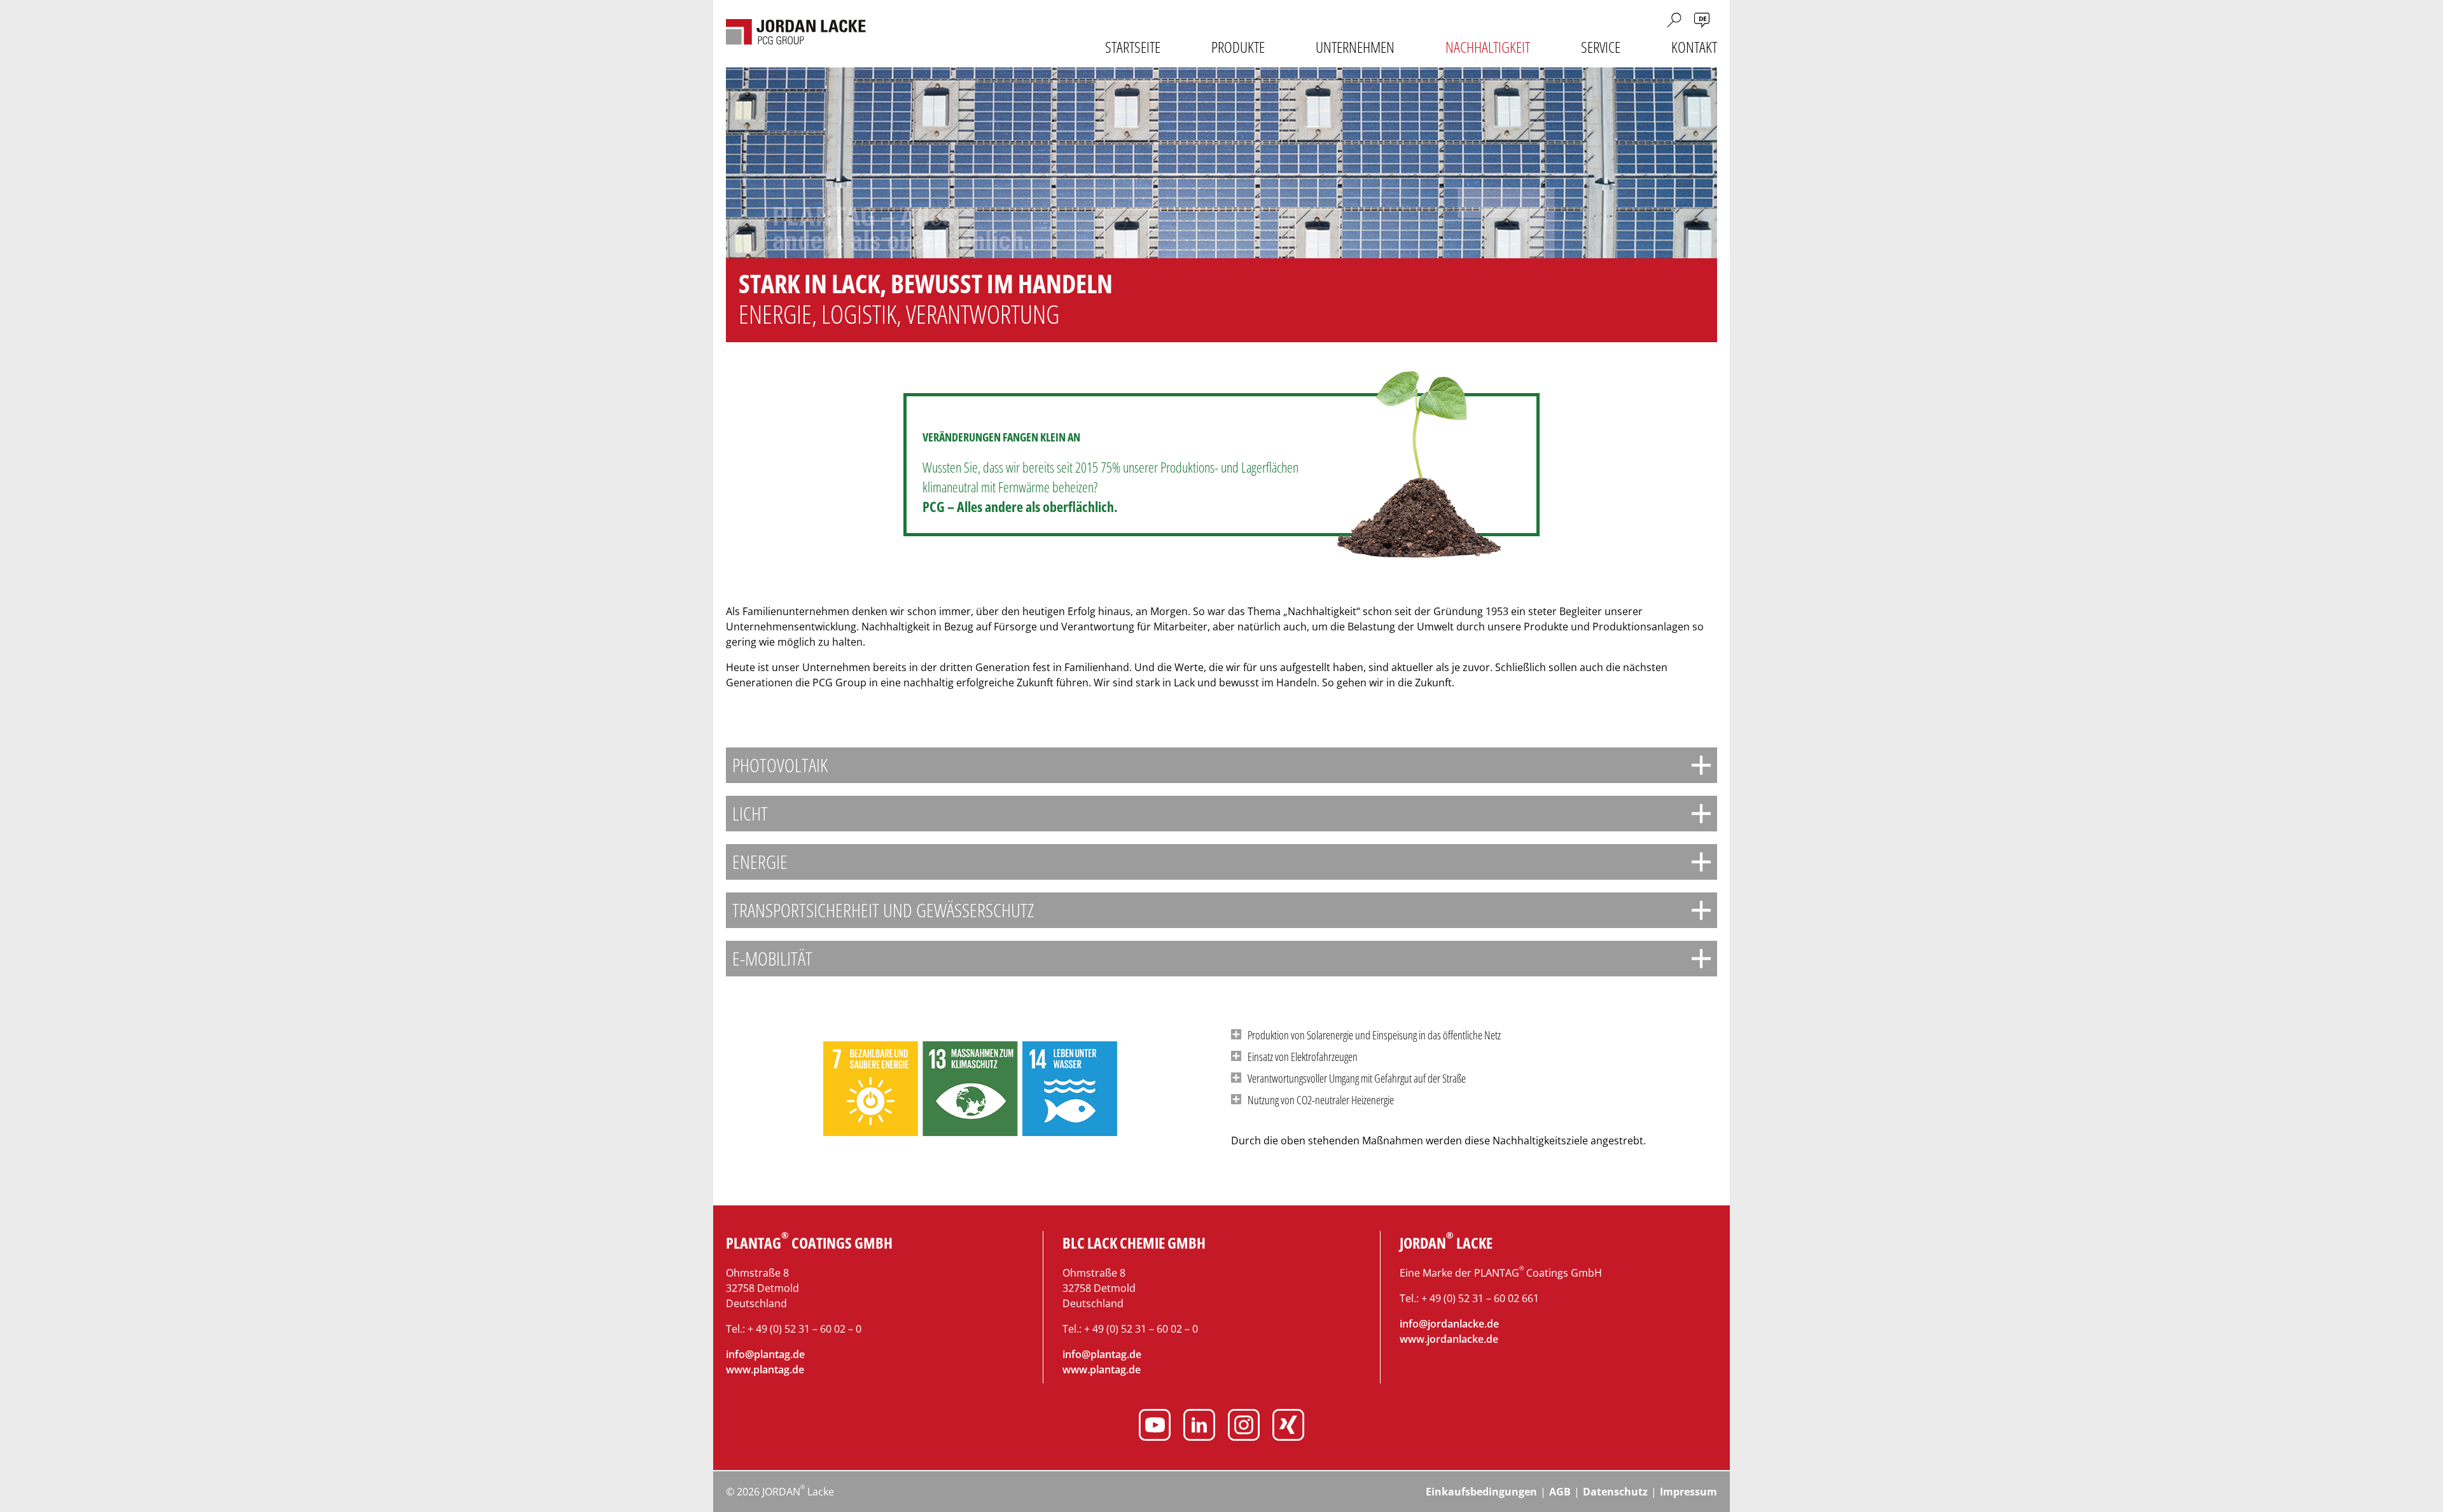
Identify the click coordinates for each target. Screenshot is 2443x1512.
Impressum (1688, 1492)
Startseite (1133, 47)
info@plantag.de (765, 1354)
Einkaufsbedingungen (1481, 1492)
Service (1601, 47)
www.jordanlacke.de (1449, 1339)
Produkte (1238, 47)
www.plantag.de (765, 1370)
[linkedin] (1199, 1427)
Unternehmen (1355, 47)
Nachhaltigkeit (1488, 47)
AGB (1560, 1492)
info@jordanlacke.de (1449, 1324)
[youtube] (1155, 1427)
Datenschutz (1615, 1492)
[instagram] (1244, 1427)
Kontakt (1694, 47)
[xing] (1288, 1427)
